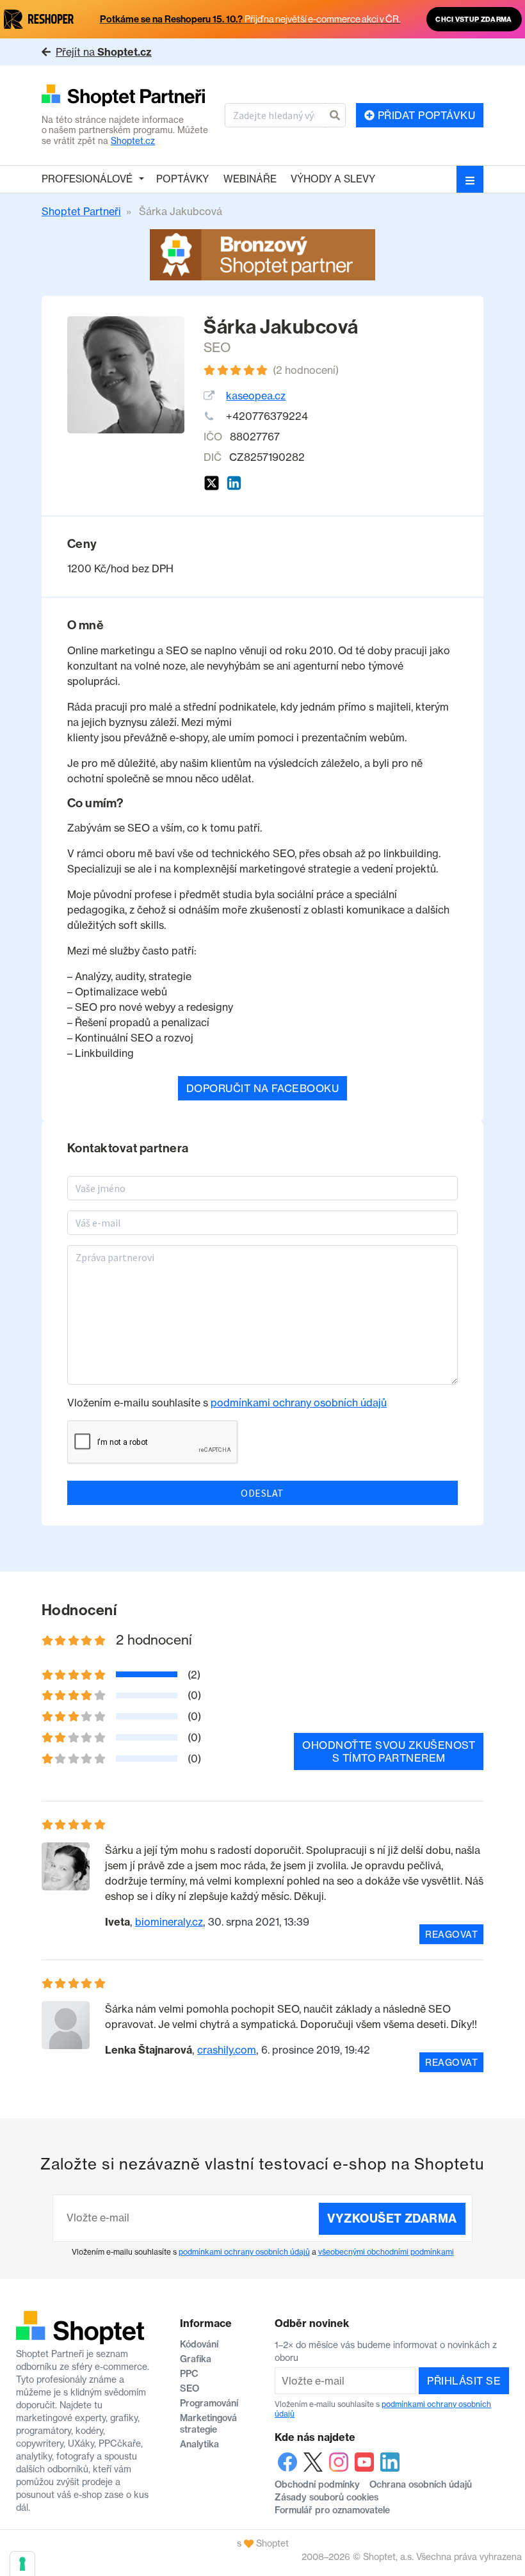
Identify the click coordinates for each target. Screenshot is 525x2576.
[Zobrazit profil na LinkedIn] (234, 483)
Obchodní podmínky (317, 2484)
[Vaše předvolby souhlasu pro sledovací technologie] (22, 2564)
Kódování (199, 2344)
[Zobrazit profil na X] (212, 483)
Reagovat (451, 1934)
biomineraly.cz (169, 1922)
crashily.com (227, 2050)
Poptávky (182, 179)
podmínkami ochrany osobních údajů (299, 1403)
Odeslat (262, 1493)
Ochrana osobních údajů (421, 2484)
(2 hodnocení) (306, 370)
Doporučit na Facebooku (263, 1088)
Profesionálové (87, 179)
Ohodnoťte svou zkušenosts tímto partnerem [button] (389, 1751)
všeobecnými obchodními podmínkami (386, 2252)
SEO (217, 347)
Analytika (199, 2444)
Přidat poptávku (425, 115)
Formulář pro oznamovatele (332, 2510)
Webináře (250, 179)
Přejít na (104, 52)
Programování (209, 2403)
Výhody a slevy (333, 179)
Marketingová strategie (208, 2424)
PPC (189, 2374)
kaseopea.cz (256, 396)
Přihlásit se (464, 2381)
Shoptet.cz (133, 141)
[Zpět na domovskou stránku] (128, 96)
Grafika (196, 2359)
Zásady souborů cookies (327, 2497)
